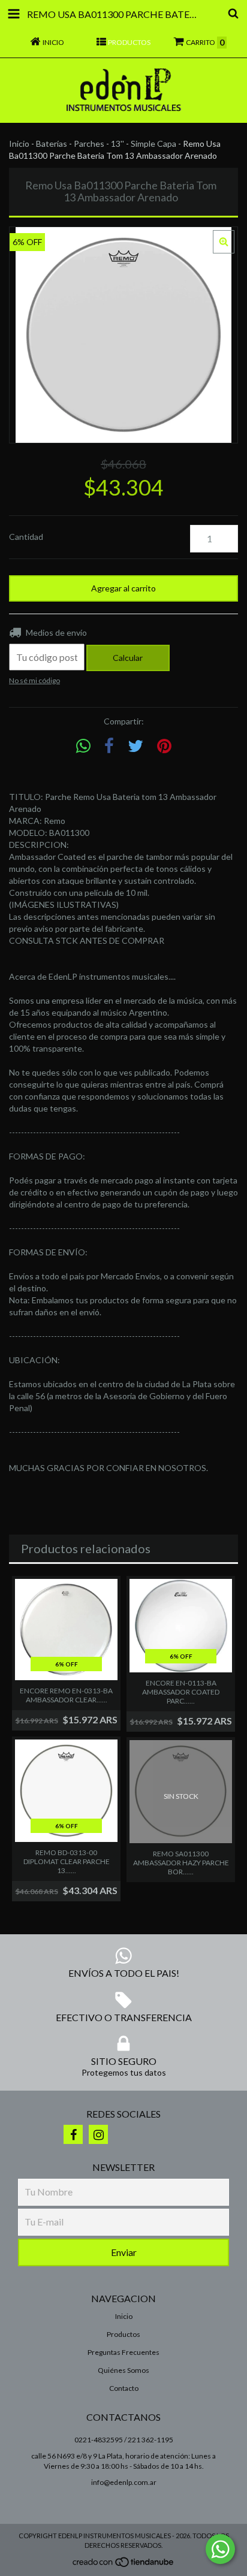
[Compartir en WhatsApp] (83, 746)
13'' (118, 144)
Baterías (52, 144)
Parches (89, 144)
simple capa (153, 144)
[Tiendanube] (124, 2565)
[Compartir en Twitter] (135, 746)
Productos (123, 2334)
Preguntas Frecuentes (123, 2352)
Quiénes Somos (123, 2370)
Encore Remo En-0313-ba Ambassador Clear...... (66, 1695)
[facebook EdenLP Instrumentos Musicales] (73, 2134)
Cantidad (26, 537)
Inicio (19, 144)
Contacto (124, 2388)
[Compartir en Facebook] (109, 746)
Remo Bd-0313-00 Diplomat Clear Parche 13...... (67, 1861)
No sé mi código (34, 680)
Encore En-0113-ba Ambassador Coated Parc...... (181, 1692)
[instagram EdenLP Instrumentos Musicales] (98, 2134)
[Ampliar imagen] (224, 242)
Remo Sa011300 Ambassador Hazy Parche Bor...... (181, 1863)
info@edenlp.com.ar (124, 2482)
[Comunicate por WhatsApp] (220, 2549)
